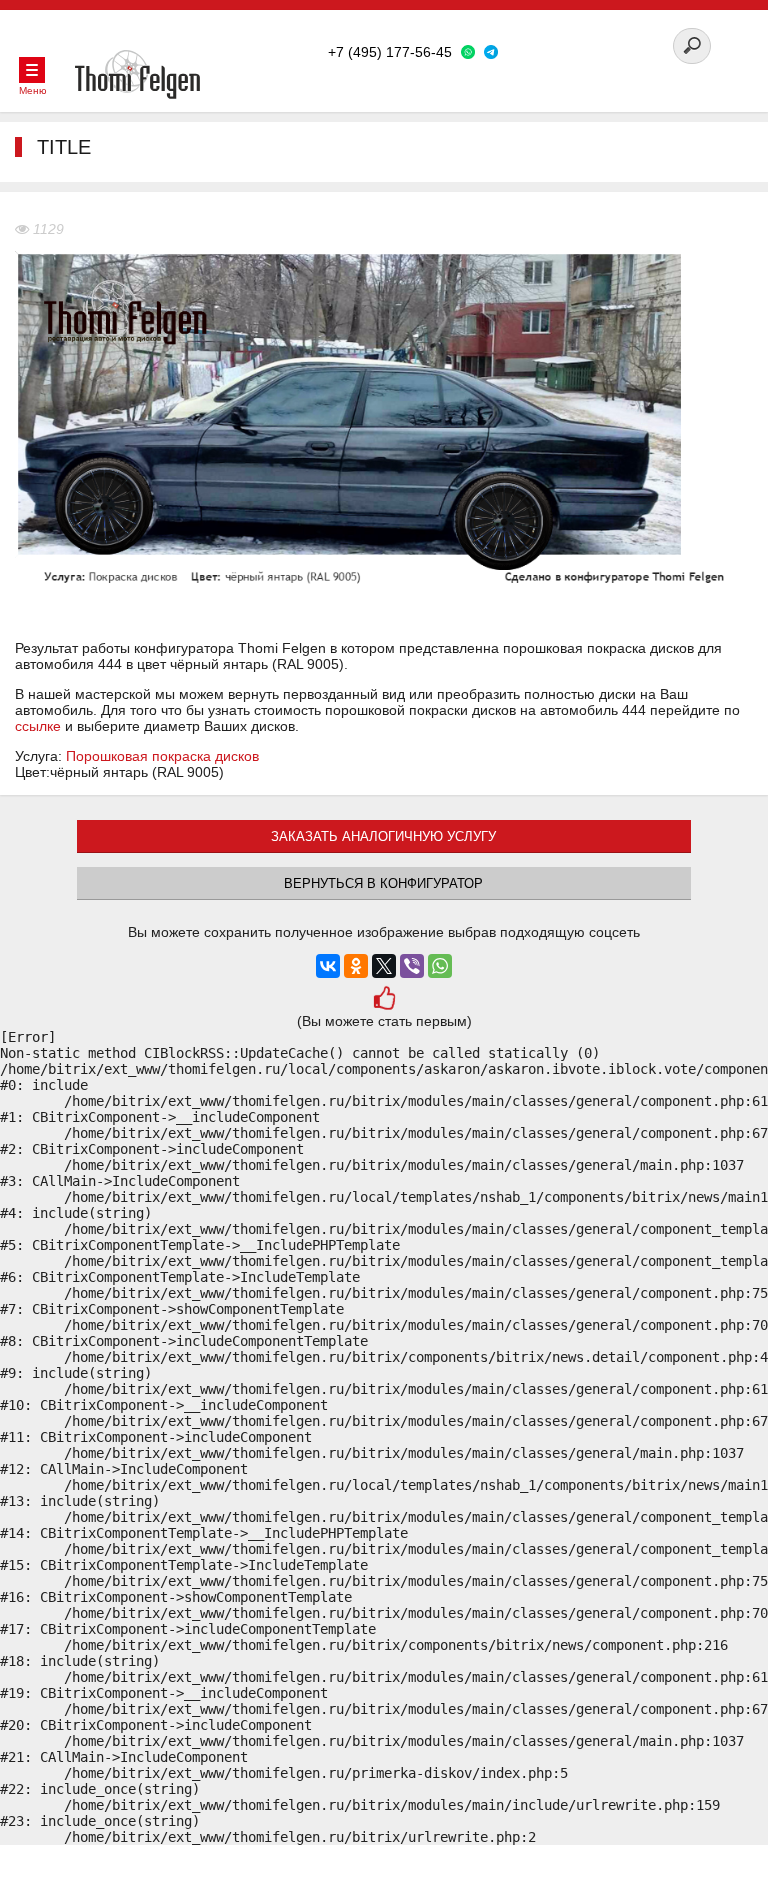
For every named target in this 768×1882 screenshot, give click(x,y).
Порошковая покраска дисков (162, 756)
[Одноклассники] (356, 966)
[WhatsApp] (440, 966)
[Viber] (412, 966)
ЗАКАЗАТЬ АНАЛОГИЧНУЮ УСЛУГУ (383, 836)
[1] (384, 1000)
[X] (384, 966)
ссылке (38, 726)
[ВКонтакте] (328, 966)
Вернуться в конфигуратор (383, 883)
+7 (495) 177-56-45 (390, 52)
